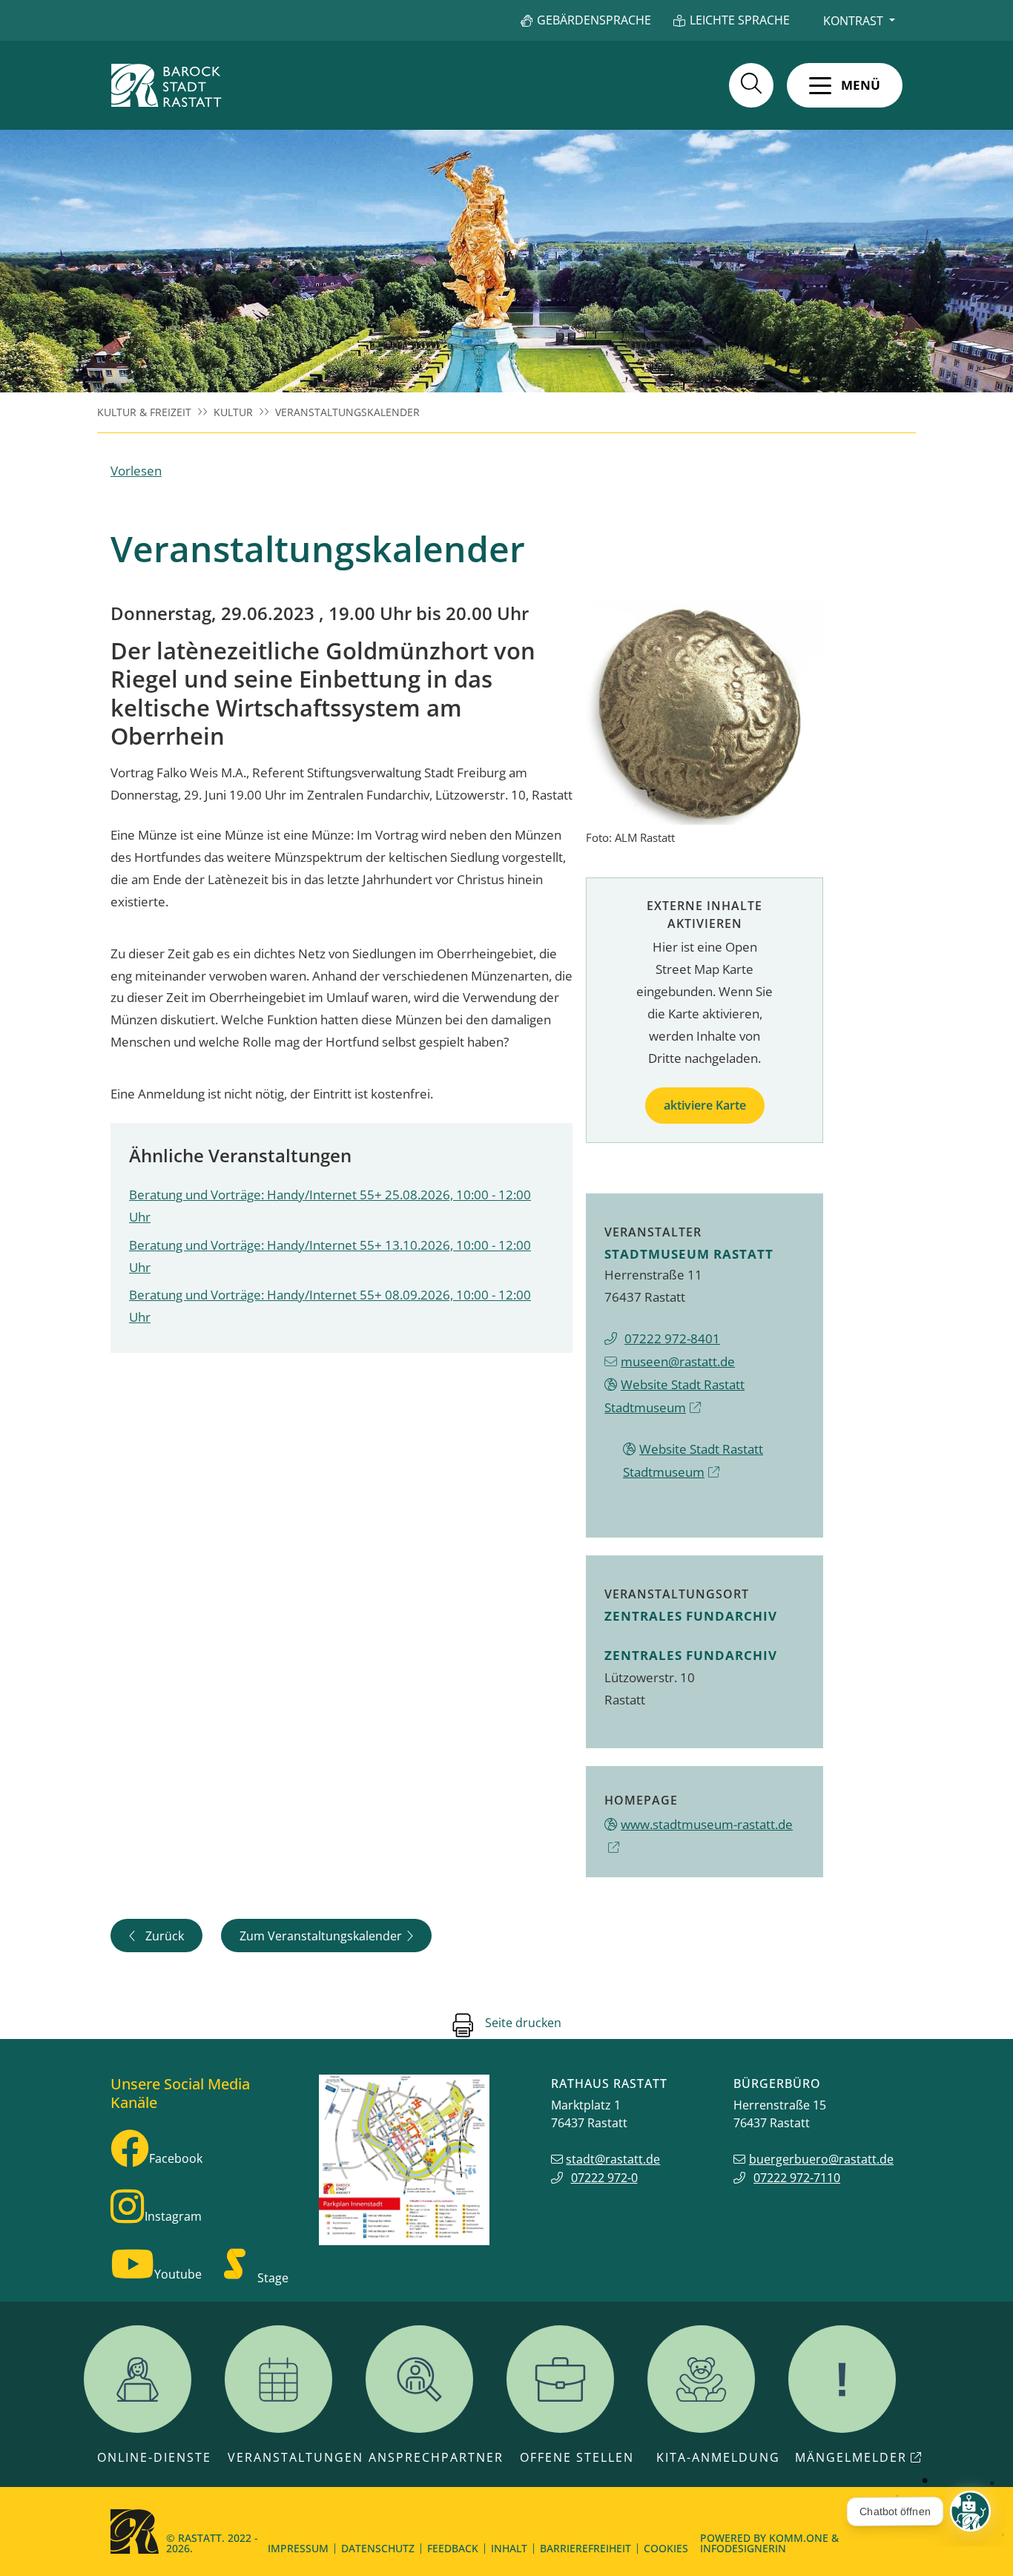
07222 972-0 (604, 2178)
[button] (845, 85)
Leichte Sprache (740, 20)
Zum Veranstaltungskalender (321, 1936)
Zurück (165, 1936)
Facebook (176, 2158)
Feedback (453, 2548)
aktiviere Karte (705, 1105)
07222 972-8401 (672, 1338)
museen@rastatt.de (678, 1361)
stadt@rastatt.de (613, 2159)
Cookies (666, 2548)
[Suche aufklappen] (751, 85)
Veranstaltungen (296, 2457)
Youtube (178, 2274)
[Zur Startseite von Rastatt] (166, 85)
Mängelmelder (851, 2457)
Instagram (173, 2216)
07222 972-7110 (797, 2178)
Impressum (298, 2548)
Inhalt (509, 2548)
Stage (273, 2278)
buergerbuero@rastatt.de (821, 2159)
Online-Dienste (154, 2457)
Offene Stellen (577, 2457)
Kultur (233, 412)
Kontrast (853, 21)
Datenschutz (378, 2548)
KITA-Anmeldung (718, 2457)
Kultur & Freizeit (144, 412)
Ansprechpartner (436, 2457)
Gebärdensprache (594, 20)
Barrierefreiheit (585, 2548)
